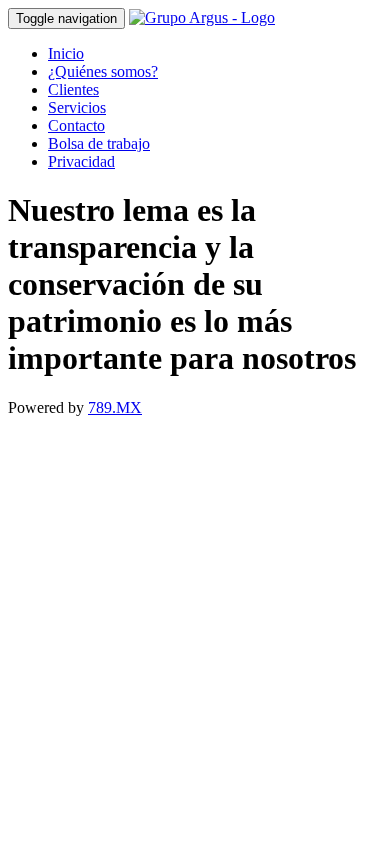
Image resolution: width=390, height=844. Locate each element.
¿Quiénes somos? (103, 71)
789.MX (115, 407)
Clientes (73, 89)
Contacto (76, 125)
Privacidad (81, 161)
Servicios (77, 107)
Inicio (66, 53)
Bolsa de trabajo (99, 143)
